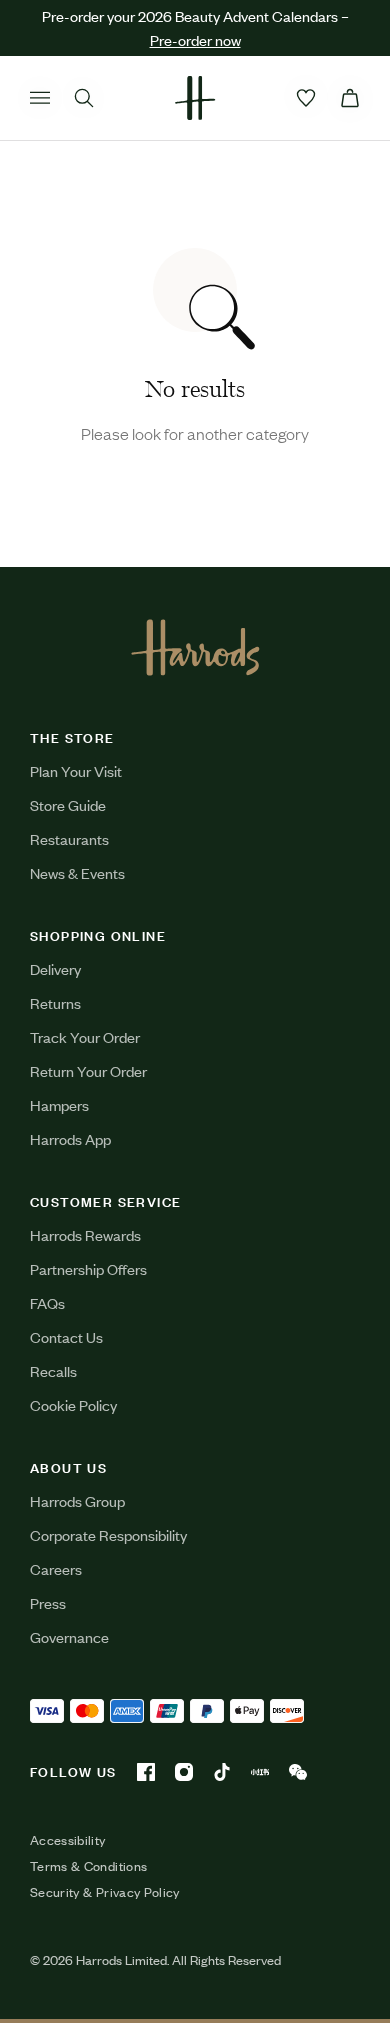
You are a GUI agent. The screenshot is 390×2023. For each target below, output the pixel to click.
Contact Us (66, 1336)
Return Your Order (88, 1070)
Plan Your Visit (76, 770)
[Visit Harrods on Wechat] (298, 1772)
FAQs (47, 1302)
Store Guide (68, 804)
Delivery (55, 968)
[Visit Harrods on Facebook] (146, 1772)
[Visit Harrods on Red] (260, 1772)
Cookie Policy (73, 1404)
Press (48, 1602)
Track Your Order (85, 1036)
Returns (55, 1002)
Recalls (53, 1370)
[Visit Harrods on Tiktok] (222, 1772)
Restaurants (69, 838)
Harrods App (70, 1138)
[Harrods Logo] (195, 647)
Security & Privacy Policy (105, 1892)
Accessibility (68, 1840)
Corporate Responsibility (108, 1534)
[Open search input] (84, 98)
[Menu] (40, 98)
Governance (69, 1636)
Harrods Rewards (85, 1234)
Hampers (59, 1104)
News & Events (77, 872)
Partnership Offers (88, 1268)
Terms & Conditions (88, 1866)
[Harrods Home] (195, 98)
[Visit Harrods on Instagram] (184, 1772)
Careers (56, 1568)
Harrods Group (77, 1500)
